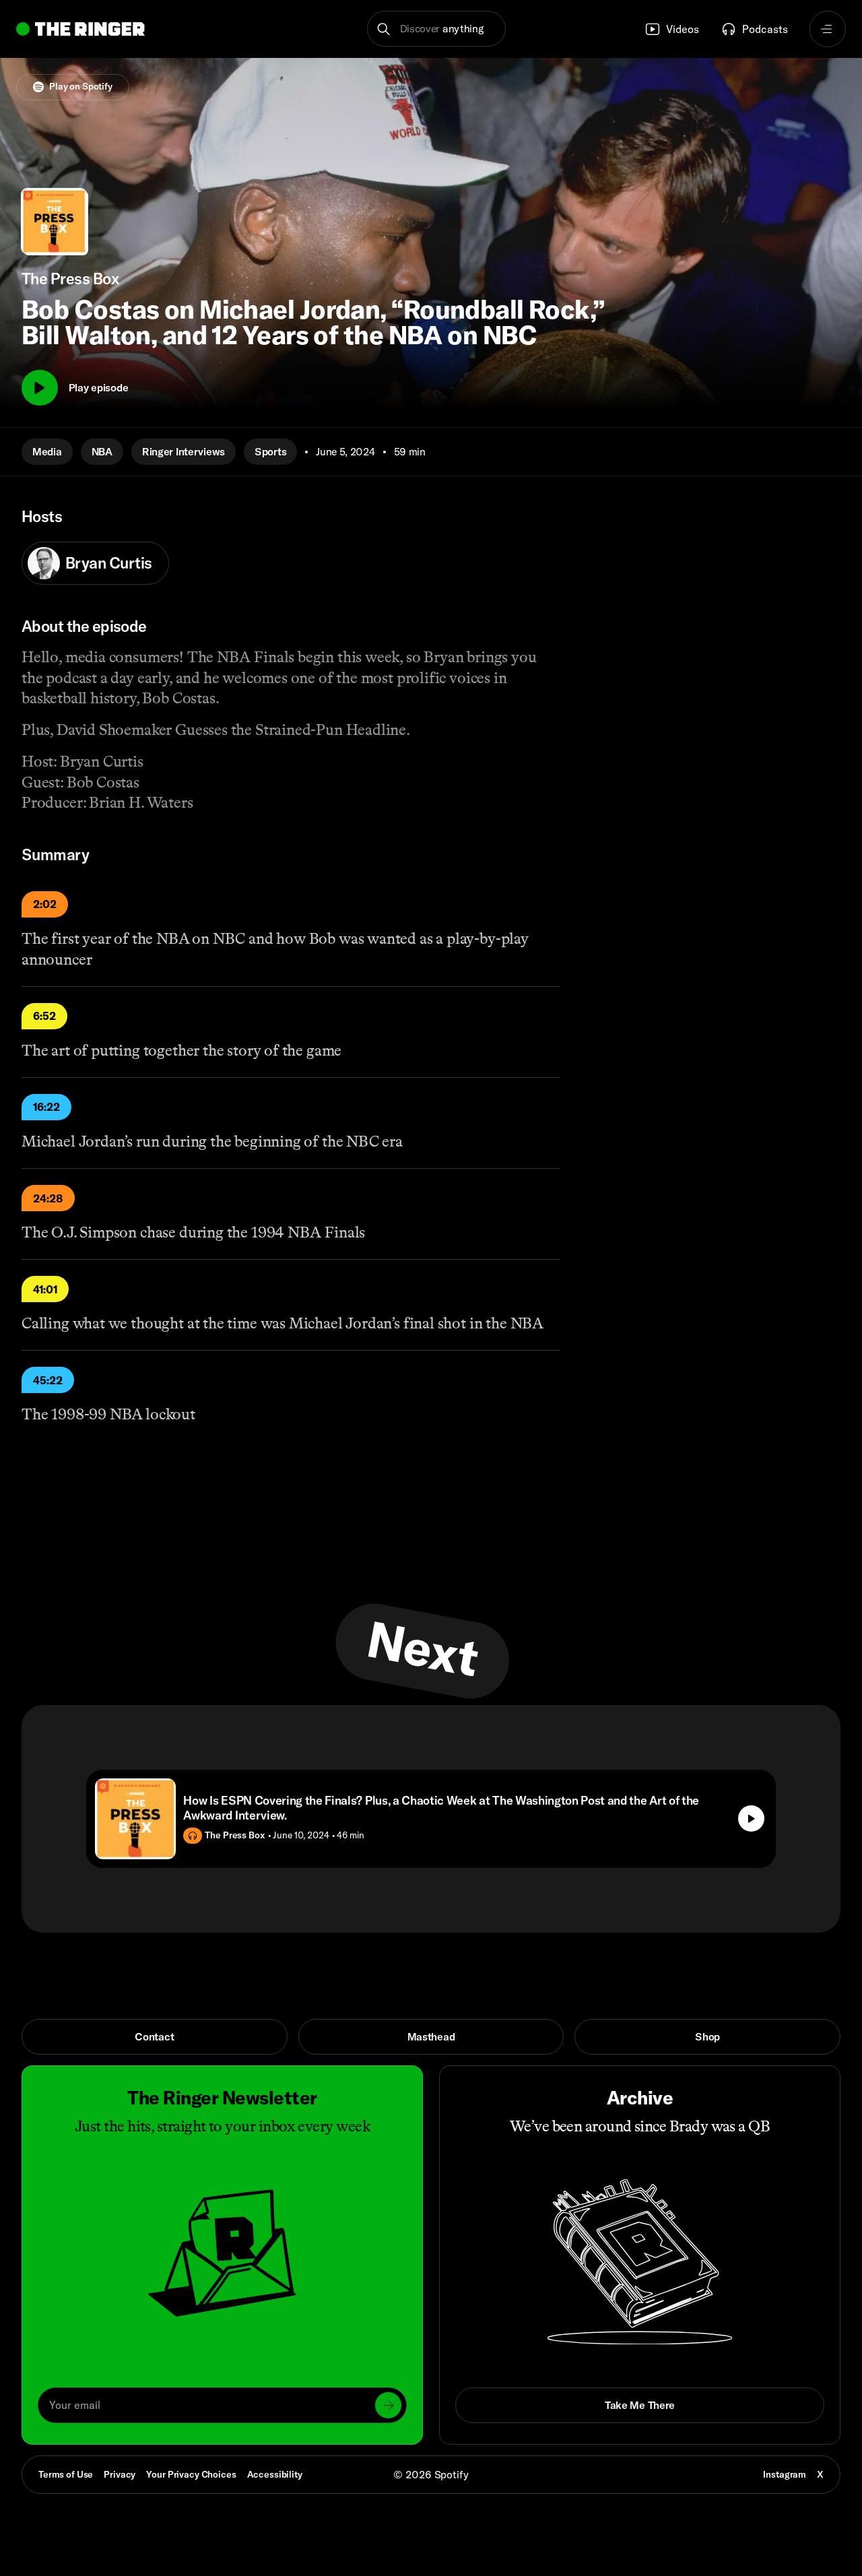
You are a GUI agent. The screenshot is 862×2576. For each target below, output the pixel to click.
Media (47, 451)
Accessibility (275, 2474)
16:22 (46, 1107)
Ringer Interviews (184, 451)
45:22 (48, 1380)
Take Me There (640, 2405)
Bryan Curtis (109, 563)
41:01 (45, 1289)
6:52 (44, 1016)
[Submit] (388, 2405)
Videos (683, 29)
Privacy (120, 2474)
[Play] (40, 388)
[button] (437, 29)
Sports (270, 451)
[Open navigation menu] (828, 29)
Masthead (431, 2036)
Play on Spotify (81, 86)
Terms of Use (66, 2474)
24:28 (48, 1198)
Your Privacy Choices (191, 2475)
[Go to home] (80, 29)
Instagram (785, 2474)
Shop (707, 2036)
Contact (154, 2036)
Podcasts (765, 29)
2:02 (45, 904)
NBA (102, 451)
